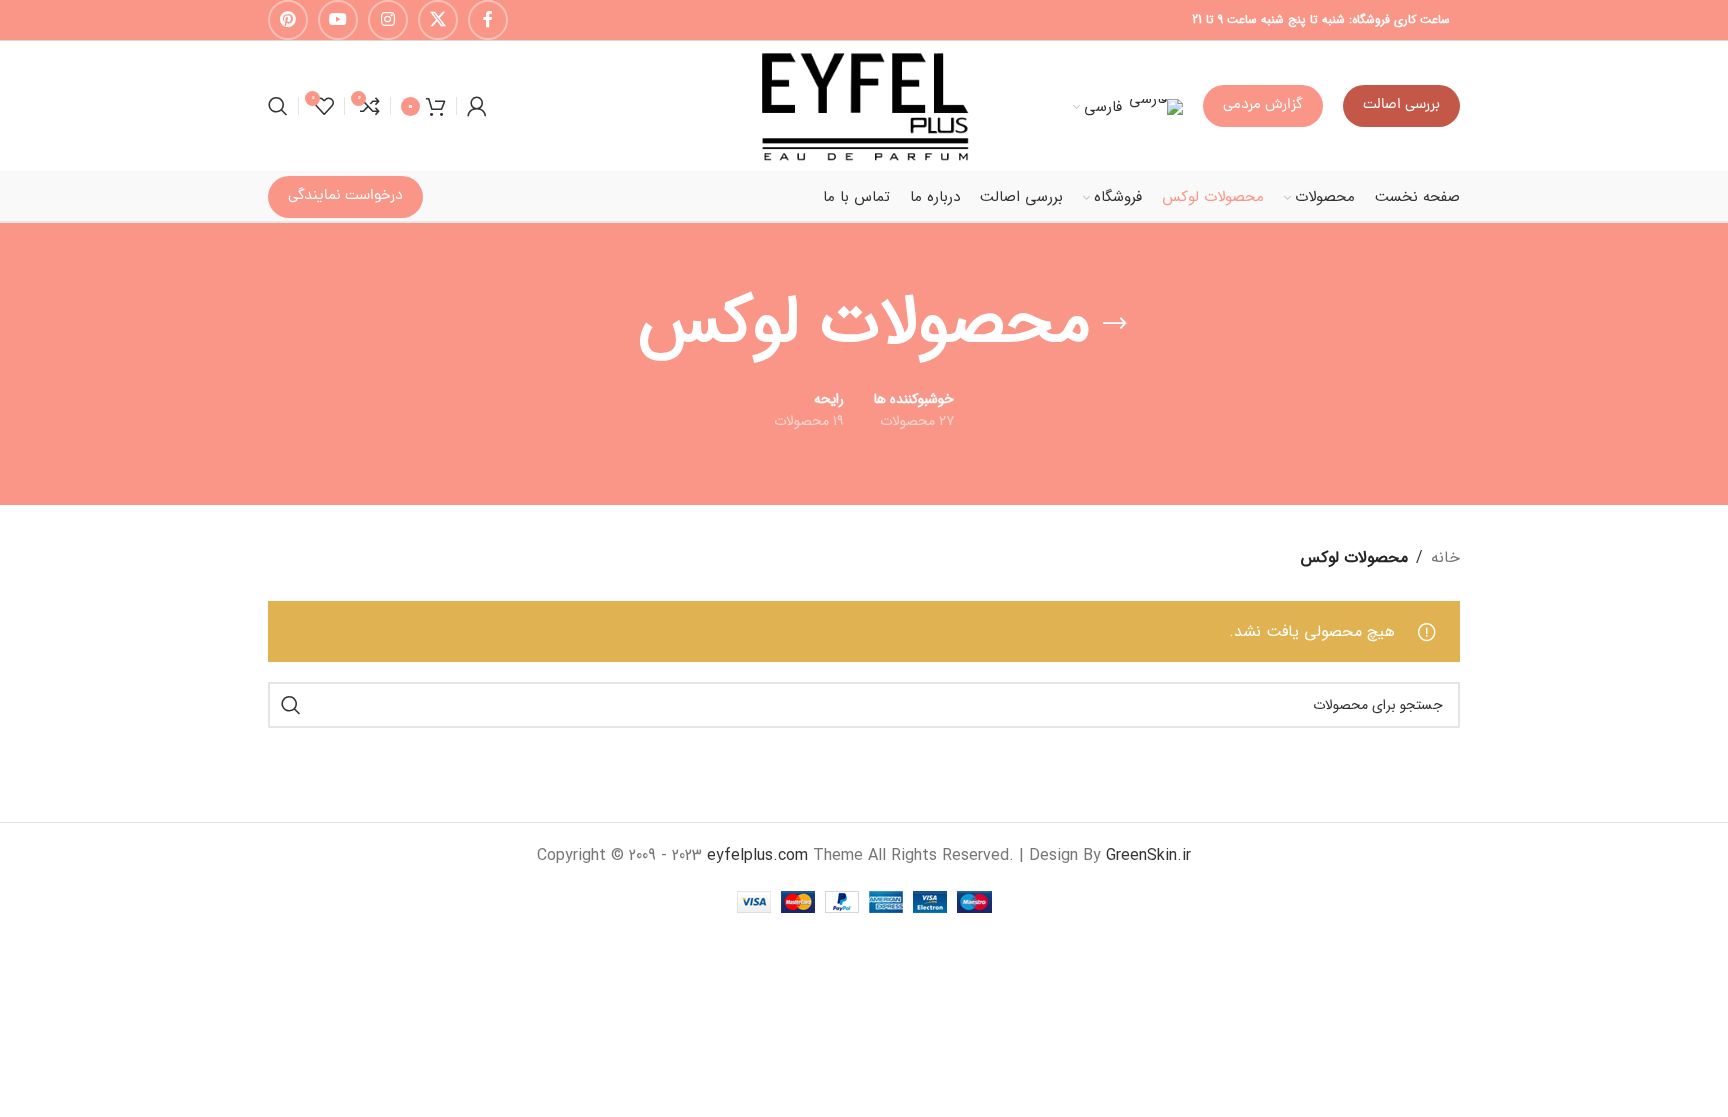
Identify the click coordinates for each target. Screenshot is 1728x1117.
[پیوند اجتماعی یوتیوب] (338, 20)
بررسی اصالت (1401, 105)
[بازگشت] (1115, 324)
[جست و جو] (278, 106)
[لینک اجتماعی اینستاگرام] (388, 20)
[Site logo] (864, 105)
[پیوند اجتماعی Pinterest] (288, 20)
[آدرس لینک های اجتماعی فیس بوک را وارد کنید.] (488, 20)
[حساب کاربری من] (477, 106)
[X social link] (438, 20)
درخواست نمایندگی (345, 196)
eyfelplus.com (757, 855)
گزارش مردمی (1263, 105)
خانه (1445, 557)
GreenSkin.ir (1148, 855)
